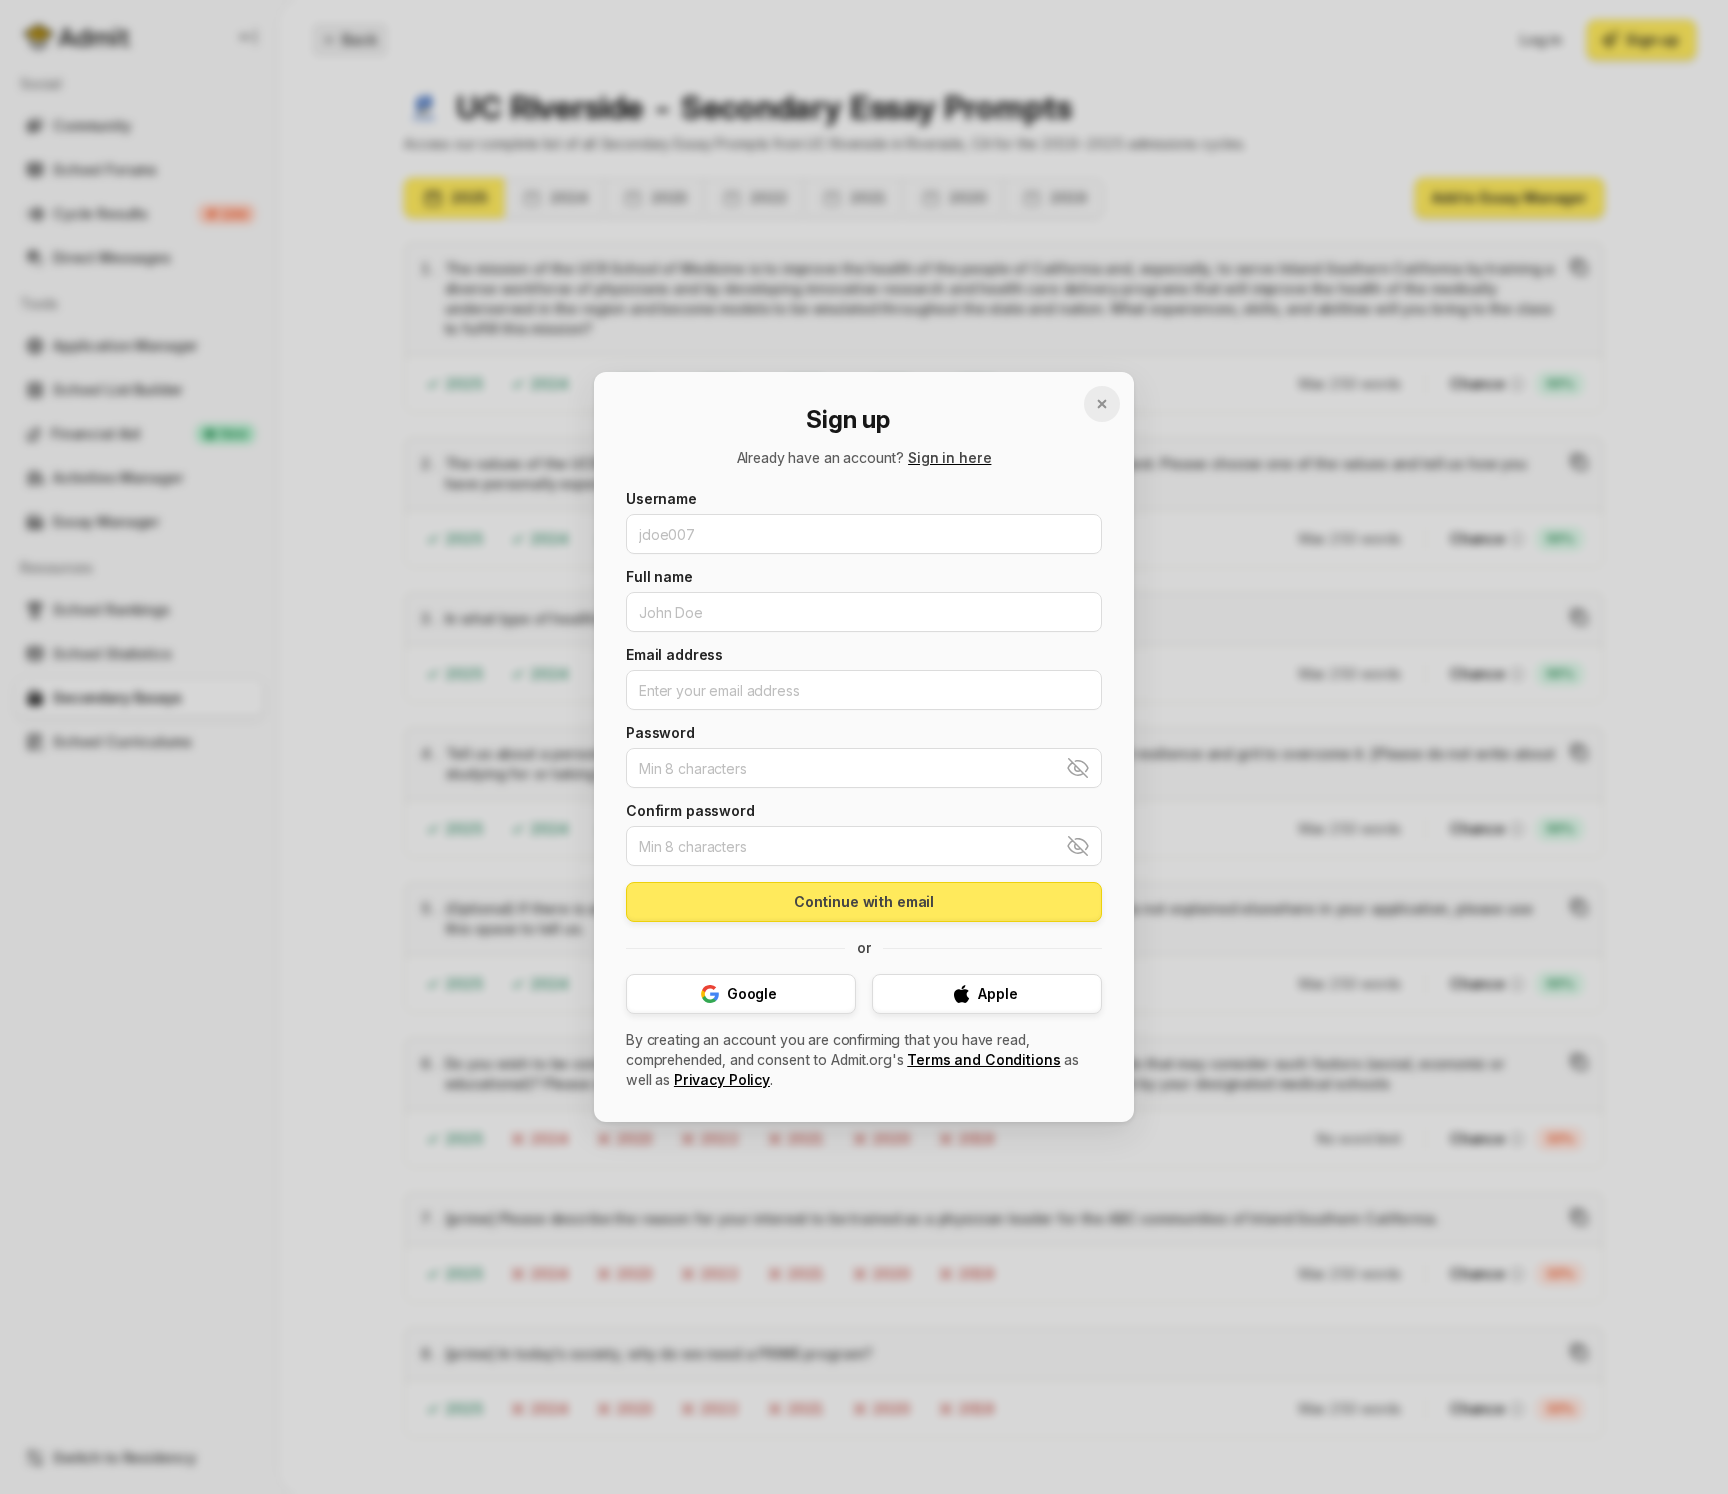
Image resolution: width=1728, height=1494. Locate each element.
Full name (659, 577)
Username (661, 499)
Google (752, 993)
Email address (674, 655)
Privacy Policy (722, 1079)
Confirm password (690, 811)
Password (660, 733)
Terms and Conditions (983, 1059)
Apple (997, 993)
